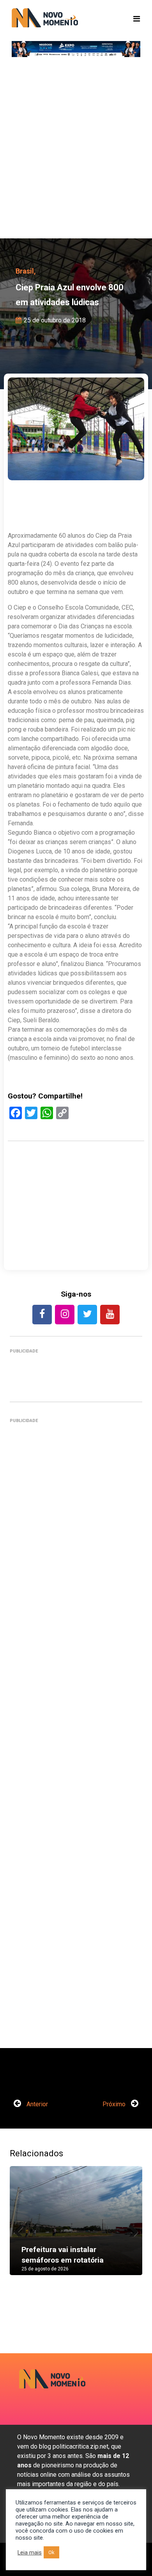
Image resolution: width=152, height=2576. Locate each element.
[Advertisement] (76, 150)
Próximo (115, 2104)
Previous (21, 2229)
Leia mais (30, 2553)
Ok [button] (51, 2552)
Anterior (36, 2104)
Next (131, 2229)
